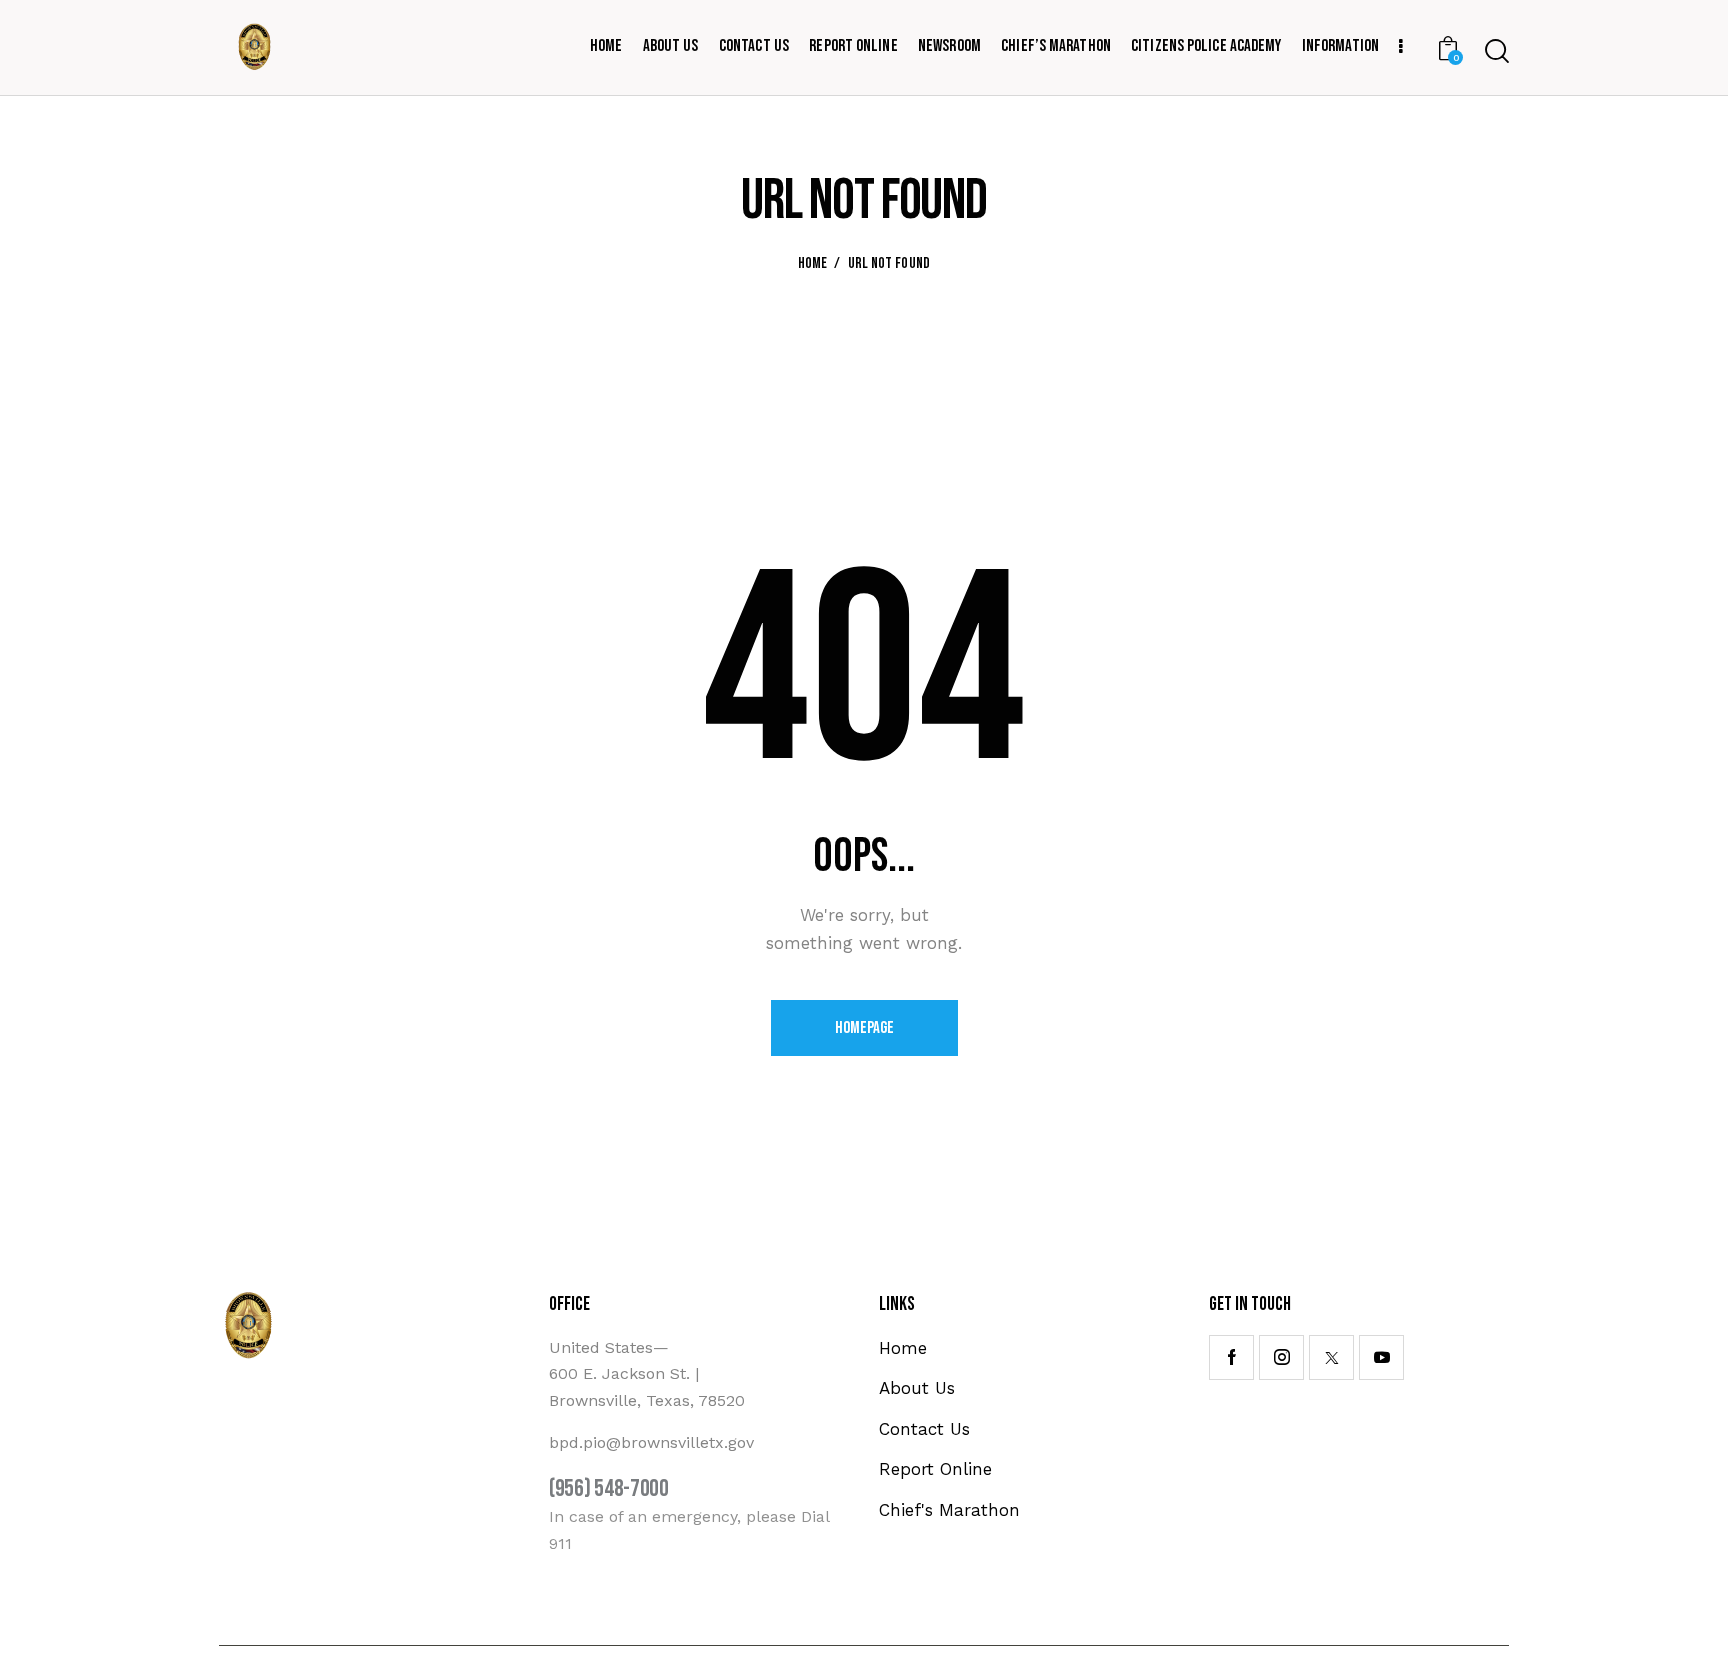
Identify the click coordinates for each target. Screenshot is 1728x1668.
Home (813, 264)
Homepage (864, 1028)
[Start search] (1497, 51)
